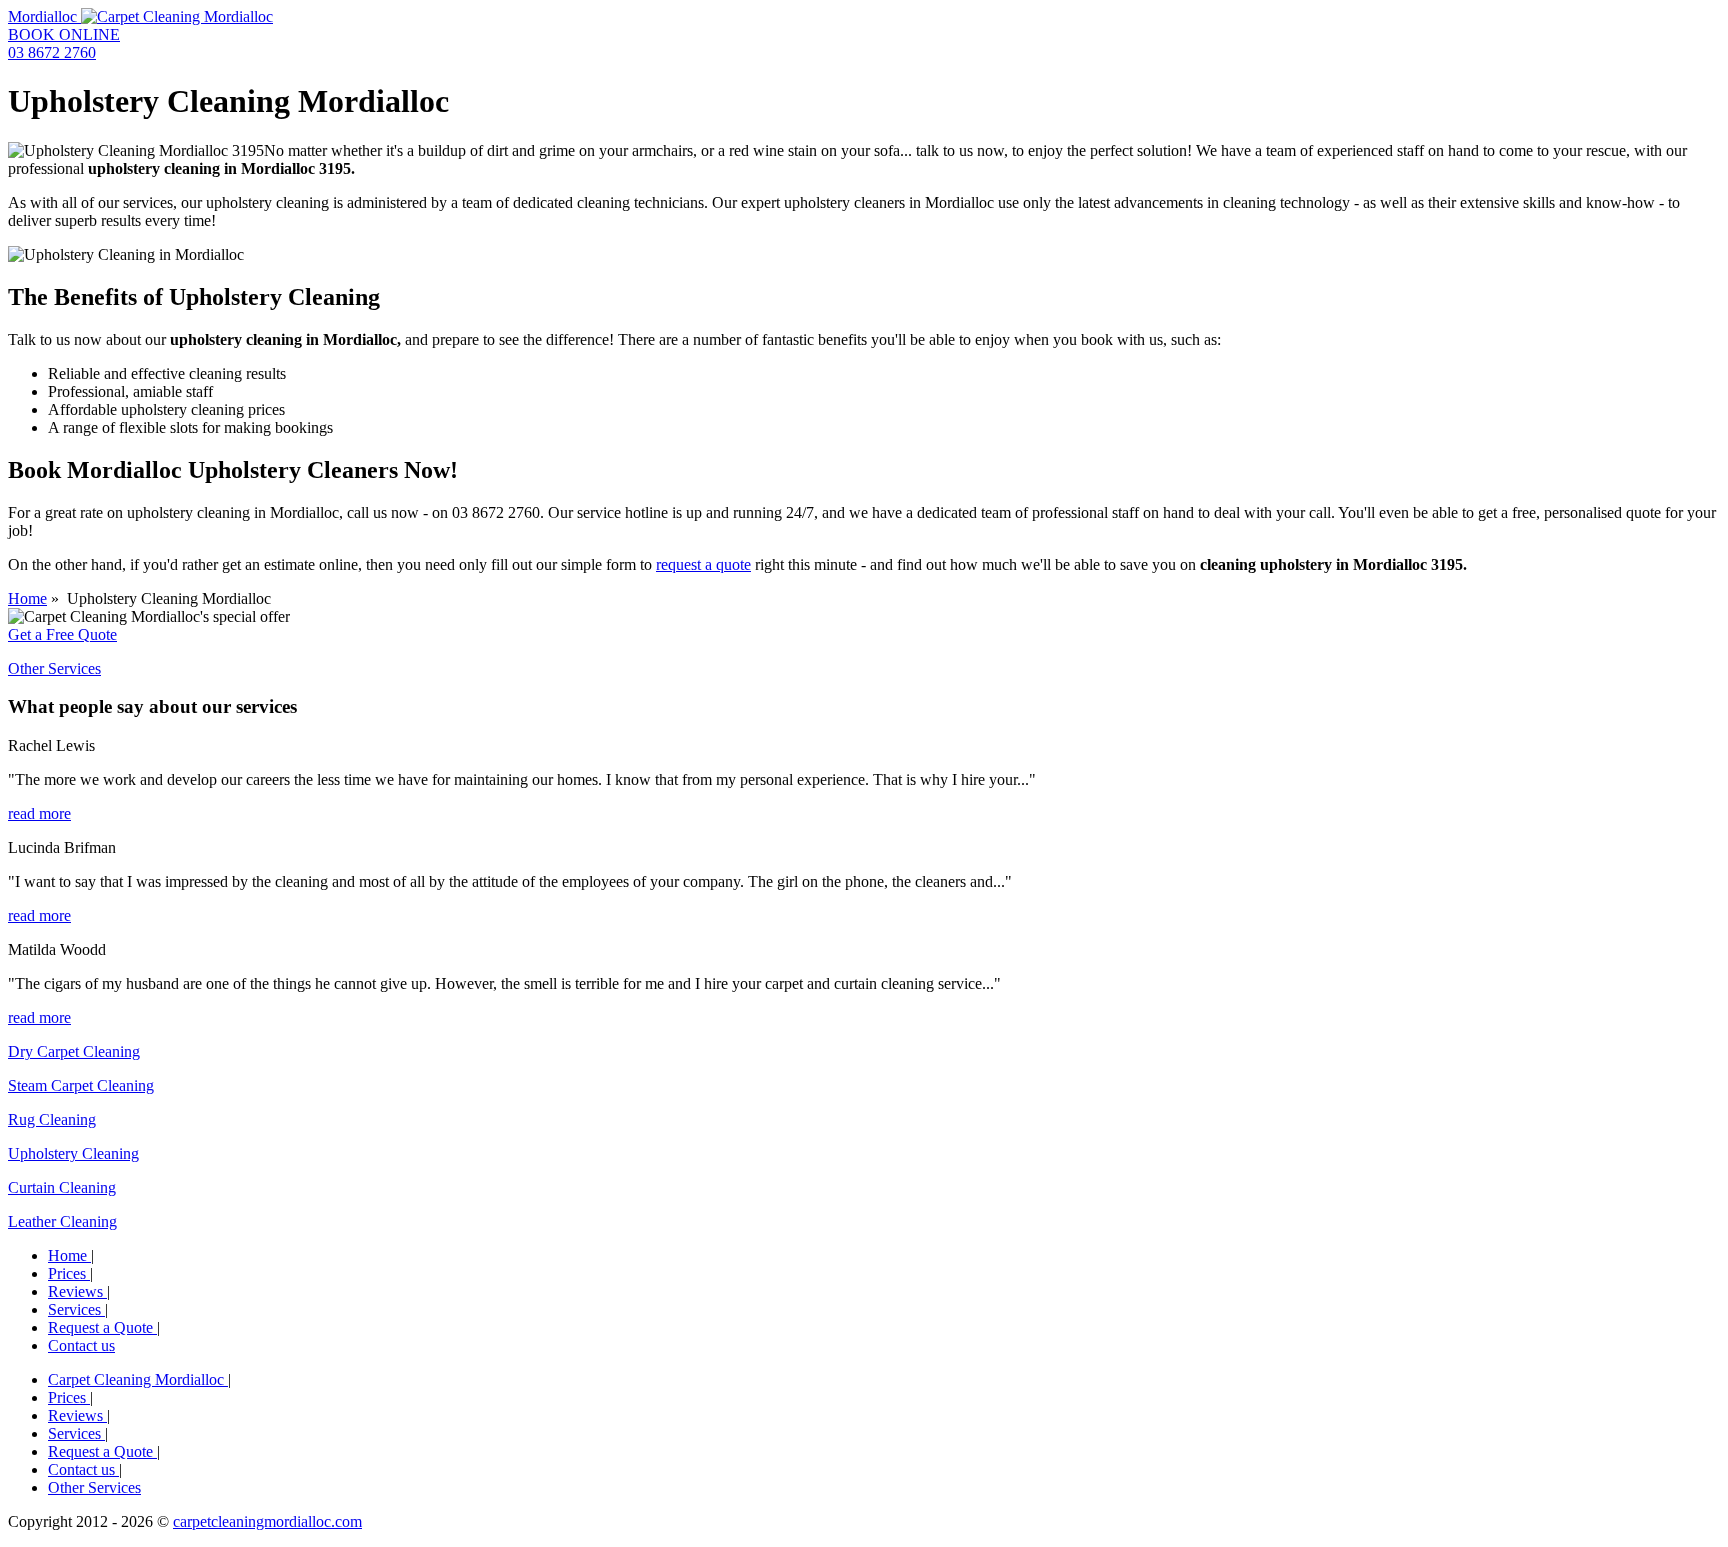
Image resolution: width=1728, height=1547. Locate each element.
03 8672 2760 (52, 52)
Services (76, 1309)
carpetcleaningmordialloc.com (267, 1521)
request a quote (703, 564)
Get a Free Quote (62, 634)
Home (27, 598)
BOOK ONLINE (64, 34)
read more (39, 813)
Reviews (77, 1291)
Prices (69, 1273)
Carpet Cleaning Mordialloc (138, 1379)
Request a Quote (102, 1327)
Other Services (54, 668)
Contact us (81, 1345)
